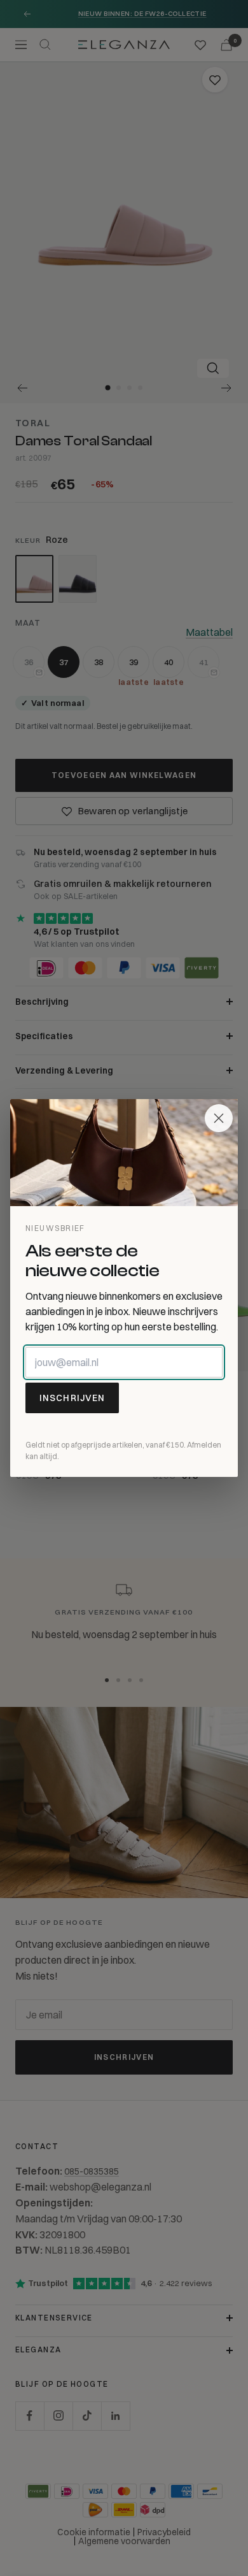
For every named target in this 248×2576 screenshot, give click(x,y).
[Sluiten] (219, 1118)
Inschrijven (72, 1398)
